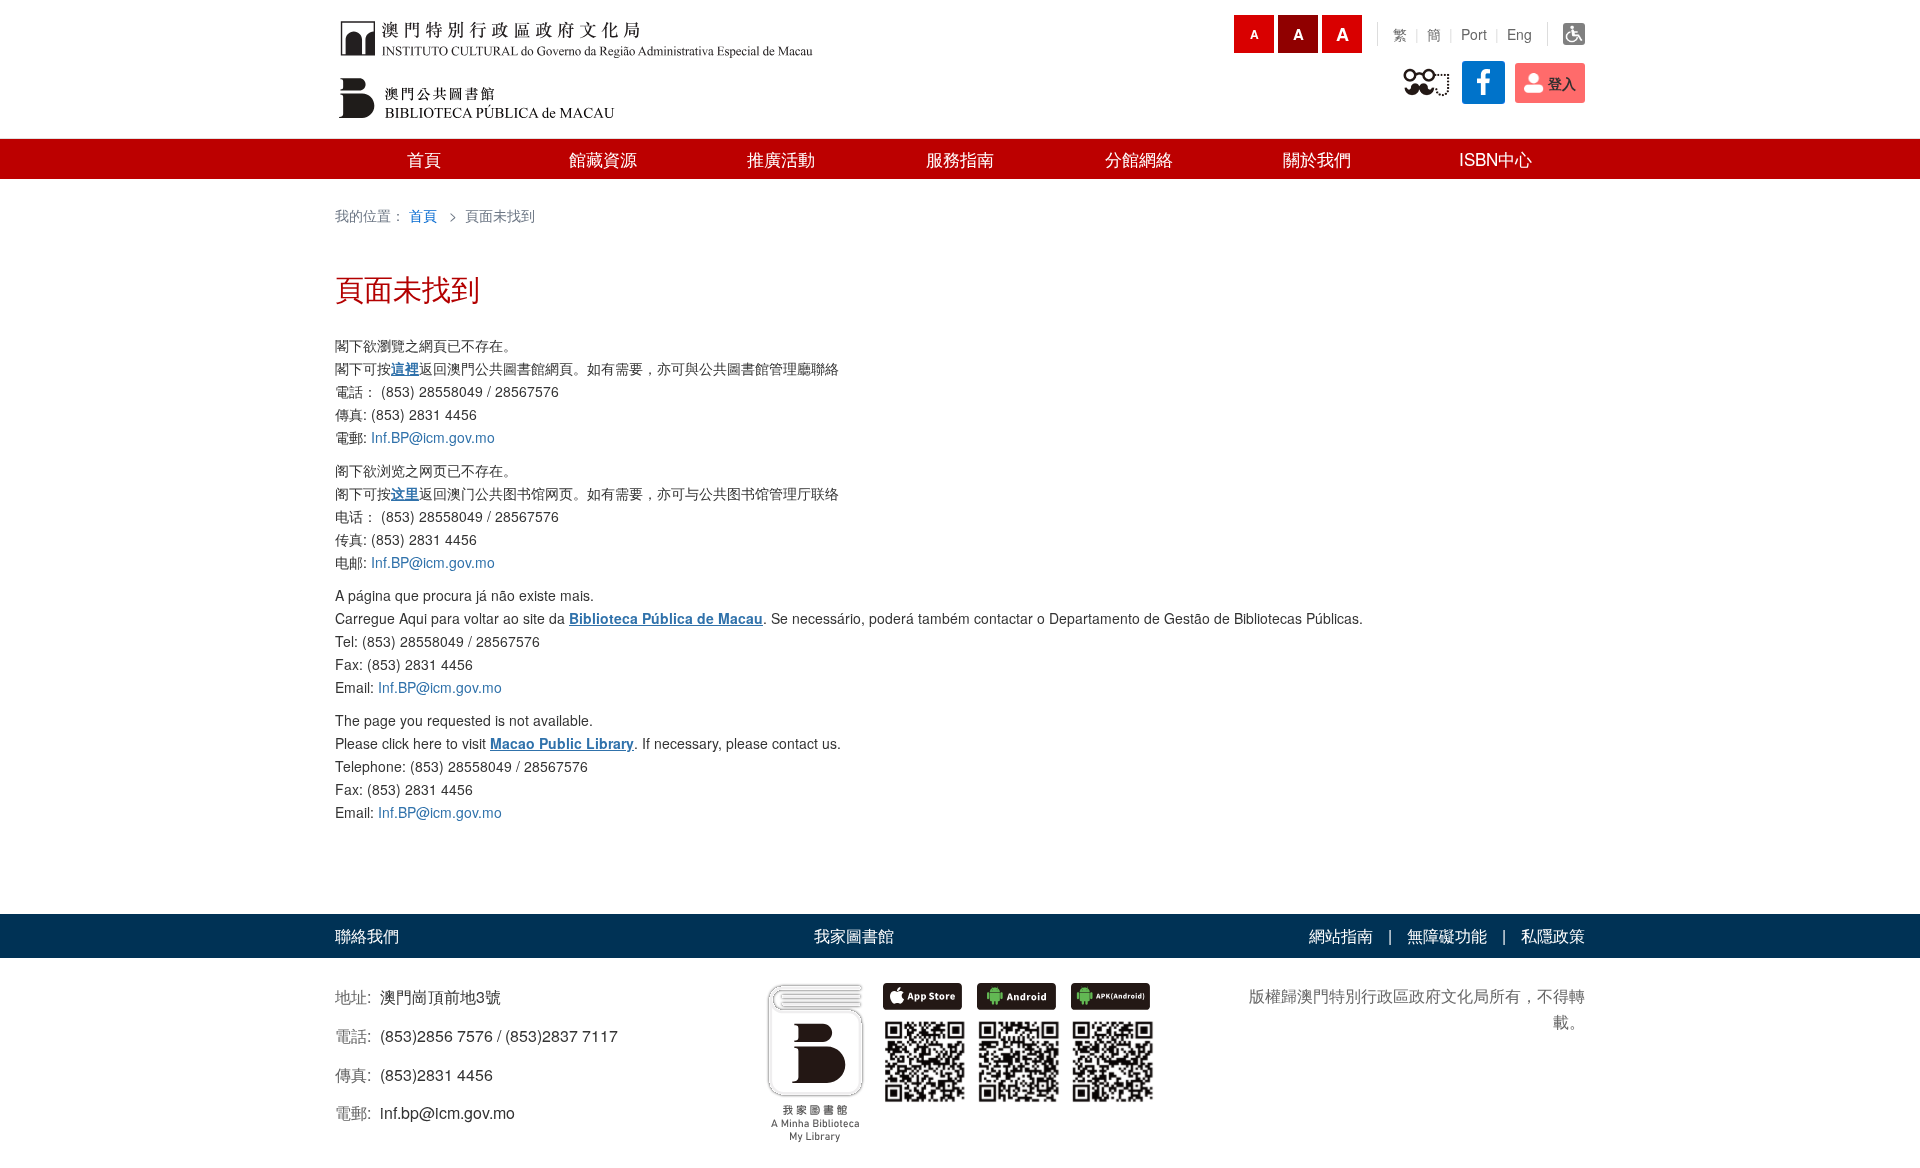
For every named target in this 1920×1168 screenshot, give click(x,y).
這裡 (405, 368)
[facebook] (1483, 82)
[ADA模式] (1574, 34)
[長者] (1426, 83)
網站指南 (1341, 935)
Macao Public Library (562, 743)
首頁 (423, 215)
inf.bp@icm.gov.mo (447, 1112)
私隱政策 (1553, 935)
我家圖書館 (854, 935)
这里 (405, 493)
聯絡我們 (367, 935)
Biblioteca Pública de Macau (666, 618)
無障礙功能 (1447, 935)
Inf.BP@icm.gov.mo (433, 437)
